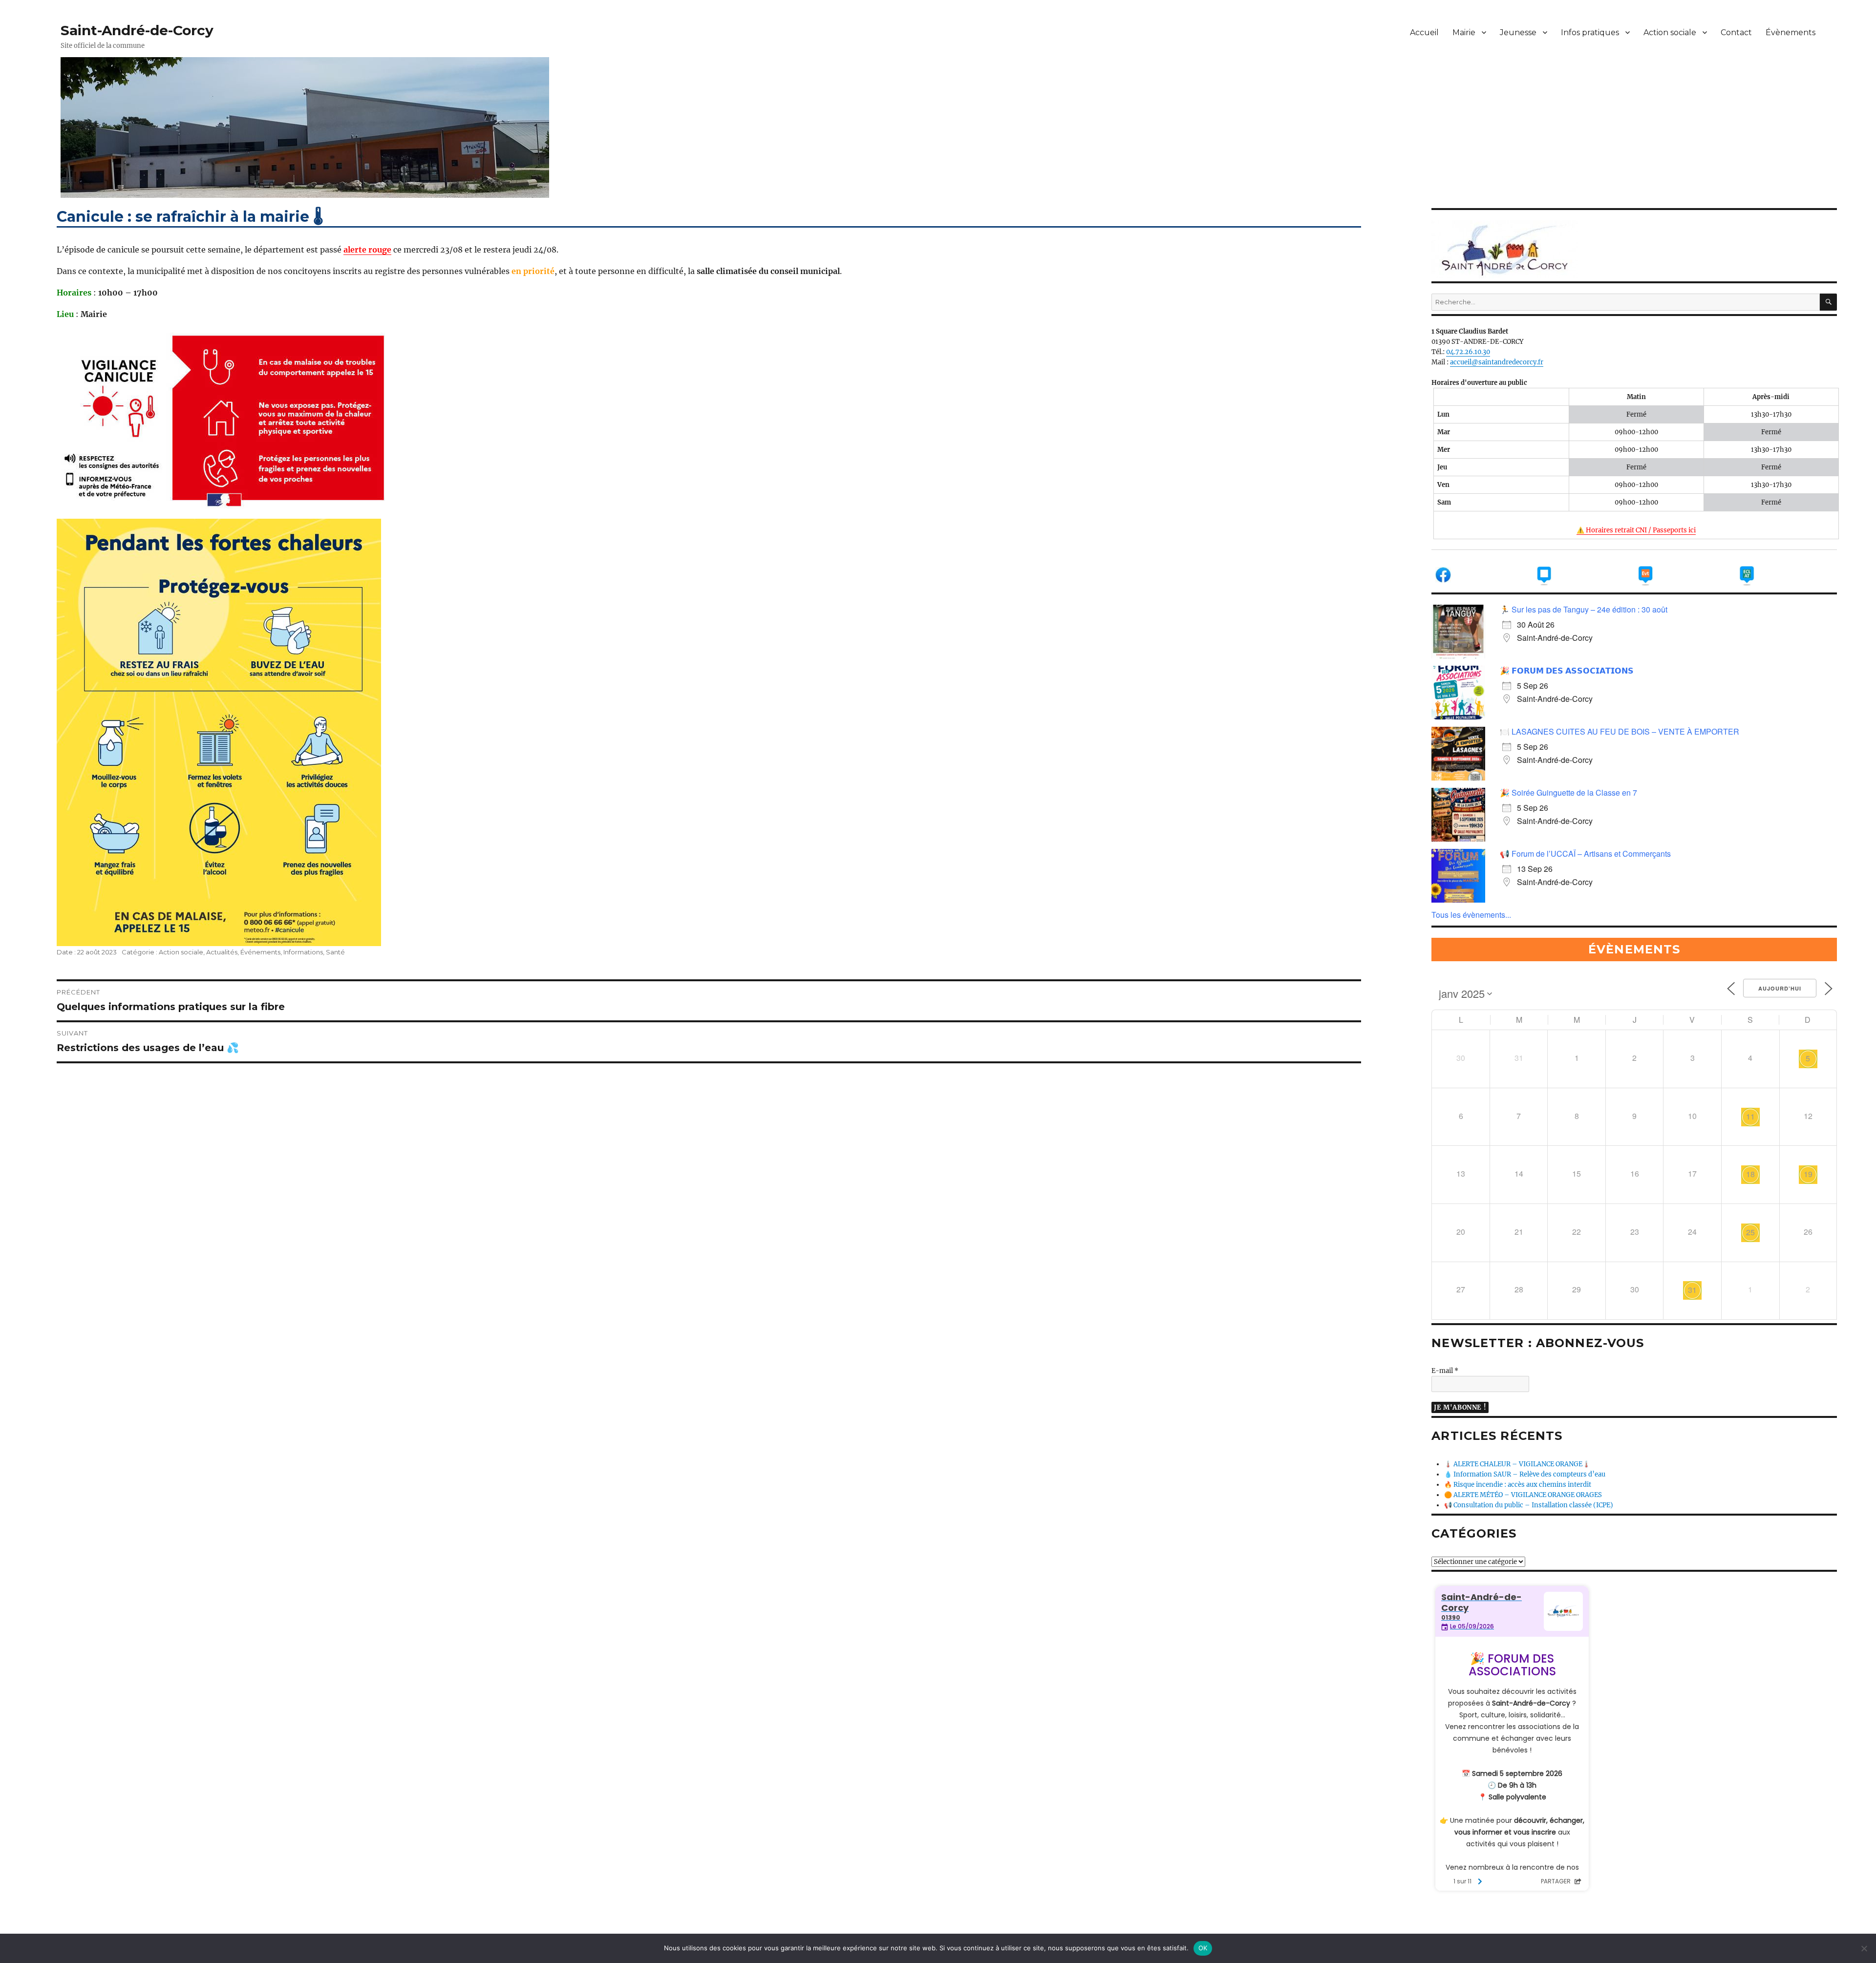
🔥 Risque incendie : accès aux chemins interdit (1518, 1485)
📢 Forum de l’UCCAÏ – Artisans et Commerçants (1585, 854)
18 (1750, 1174)
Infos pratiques (1590, 32)
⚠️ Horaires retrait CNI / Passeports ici (1636, 530)
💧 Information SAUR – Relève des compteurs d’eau (1525, 1474)
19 (1808, 1174)
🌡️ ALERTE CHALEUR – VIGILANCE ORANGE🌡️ (1517, 1464)
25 (1750, 1232)
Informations (303, 952)
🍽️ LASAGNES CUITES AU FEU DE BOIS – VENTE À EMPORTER (1620, 731)
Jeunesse (1518, 32)
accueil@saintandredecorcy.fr (1497, 362)
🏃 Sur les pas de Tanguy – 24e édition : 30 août (1584, 609)
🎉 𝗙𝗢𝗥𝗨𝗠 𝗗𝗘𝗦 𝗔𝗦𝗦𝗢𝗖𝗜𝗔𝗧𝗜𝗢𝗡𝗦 (1567, 670)
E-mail (1445, 1371)
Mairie (1464, 32)
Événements (260, 952)
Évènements (1791, 32)
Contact (1736, 32)
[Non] (1864, 1948)
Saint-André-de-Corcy (137, 30)
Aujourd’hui (1780, 988)
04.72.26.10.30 (1468, 352)
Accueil (1424, 32)
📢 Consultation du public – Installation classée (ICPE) (1529, 1505)
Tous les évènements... (1471, 915)
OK (1203, 1948)
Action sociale (1670, 32)
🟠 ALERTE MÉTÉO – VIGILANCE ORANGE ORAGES (1523, 1495)
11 (1750, 1116)
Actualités (222, 952)
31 (1692, 1290)
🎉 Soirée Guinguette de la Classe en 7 (1568, 792)
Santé (335, 952)
